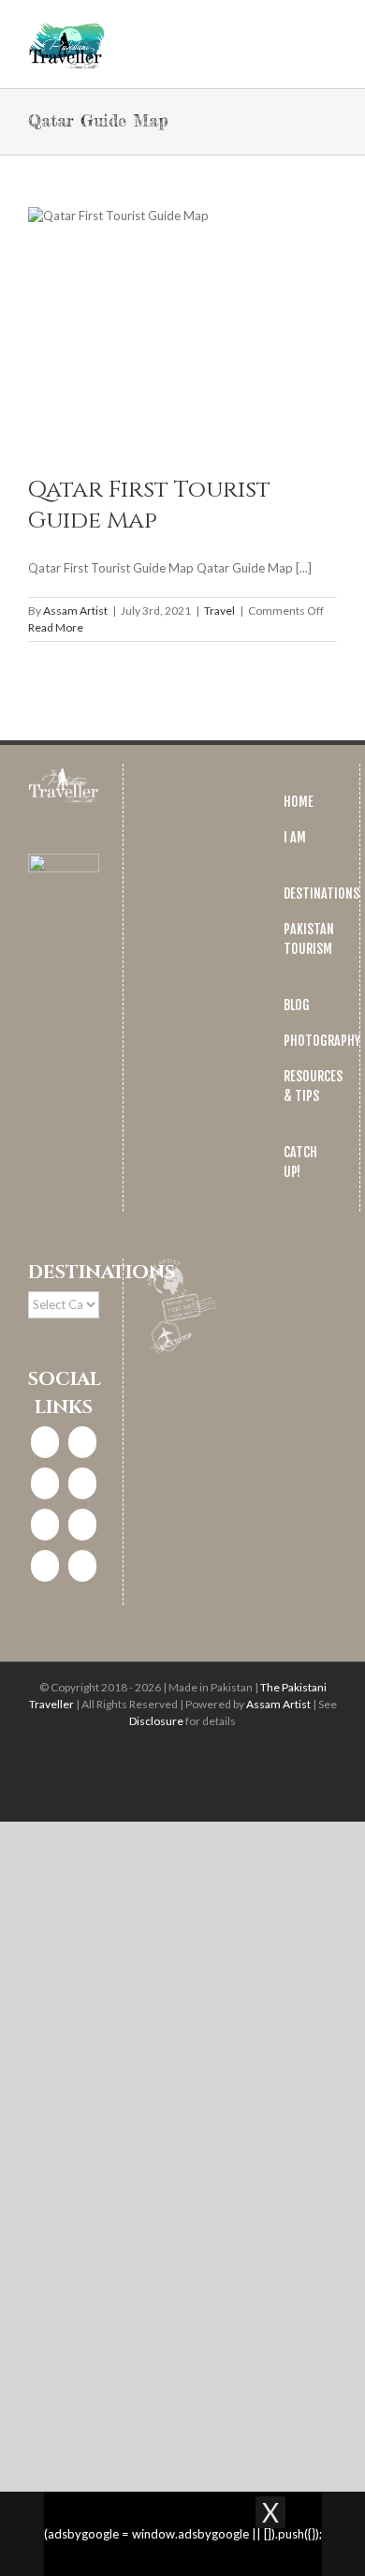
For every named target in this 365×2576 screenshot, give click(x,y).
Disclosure (156, 1721)
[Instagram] (82, 1442)
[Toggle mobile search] (296, 29)
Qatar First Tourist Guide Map (149, 505)
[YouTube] (82, 1525)
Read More (56, 627)
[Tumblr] (45, 1566)
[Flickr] (82, 1566)
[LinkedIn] (82, 1483)
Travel (219, 610)
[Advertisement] (182, 2098)
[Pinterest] (45, 1525)
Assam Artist (75, 610)
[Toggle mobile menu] (329, 29)
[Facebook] (45, 1442)
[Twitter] (45, 1483)
